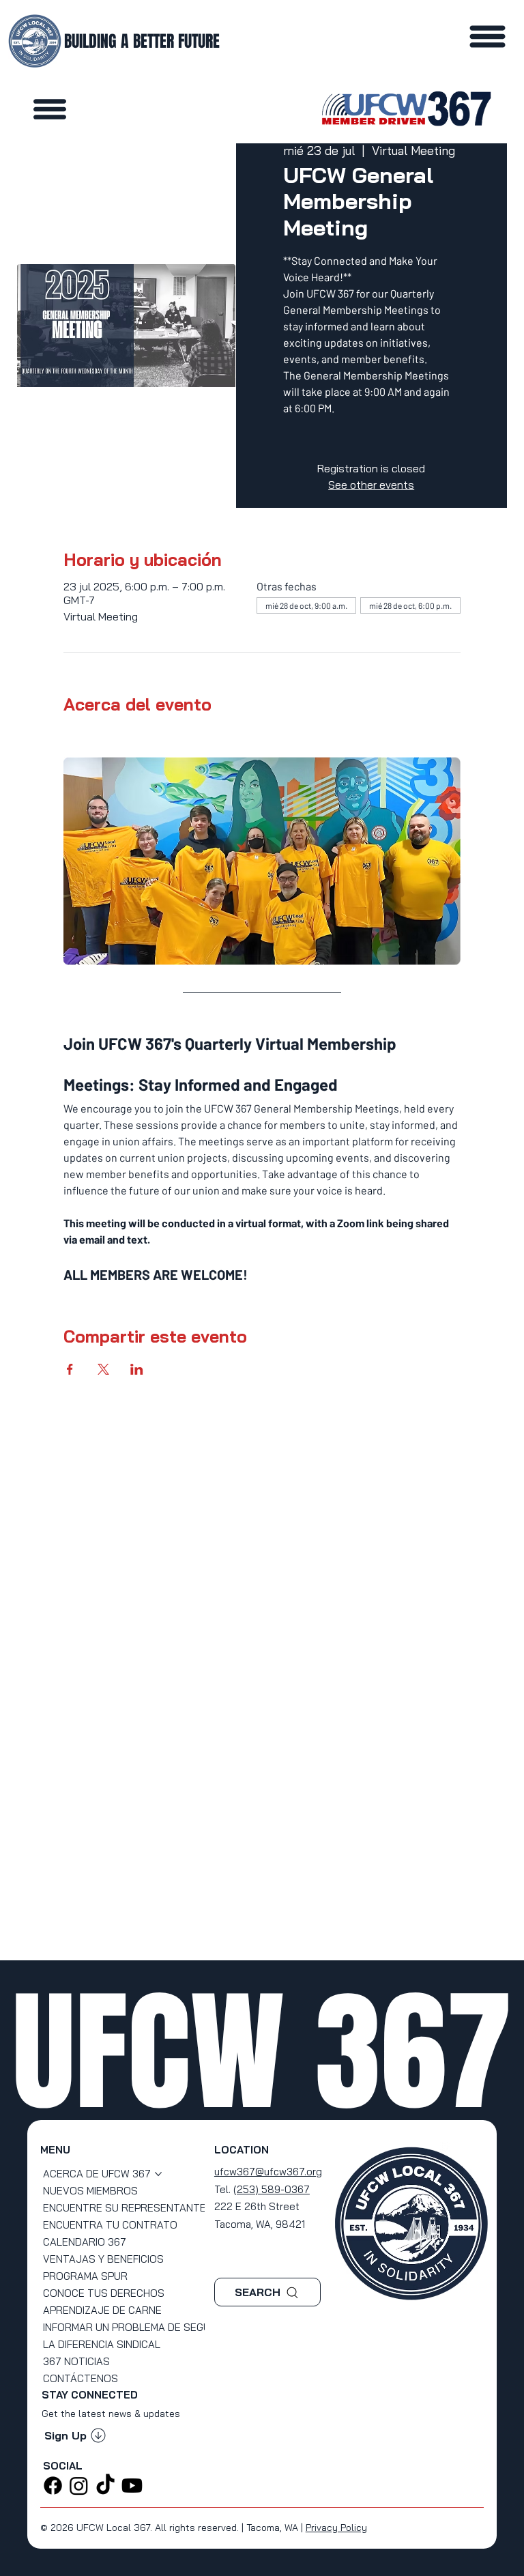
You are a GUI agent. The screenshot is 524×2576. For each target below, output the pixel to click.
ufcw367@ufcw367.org (268, 2172)
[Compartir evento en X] (103, 1369)
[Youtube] (132, 2486)
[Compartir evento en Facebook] (70, 1369)
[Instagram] (79, 2486)
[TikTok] (105, 2486)
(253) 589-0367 (272, 2189)
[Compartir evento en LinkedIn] (137, 1369)
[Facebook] (53, 2486)
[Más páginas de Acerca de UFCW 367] (158, 2174)
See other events (371, 485)
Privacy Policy (336, 2528)
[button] (75, 2435)
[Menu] (50, 109)
